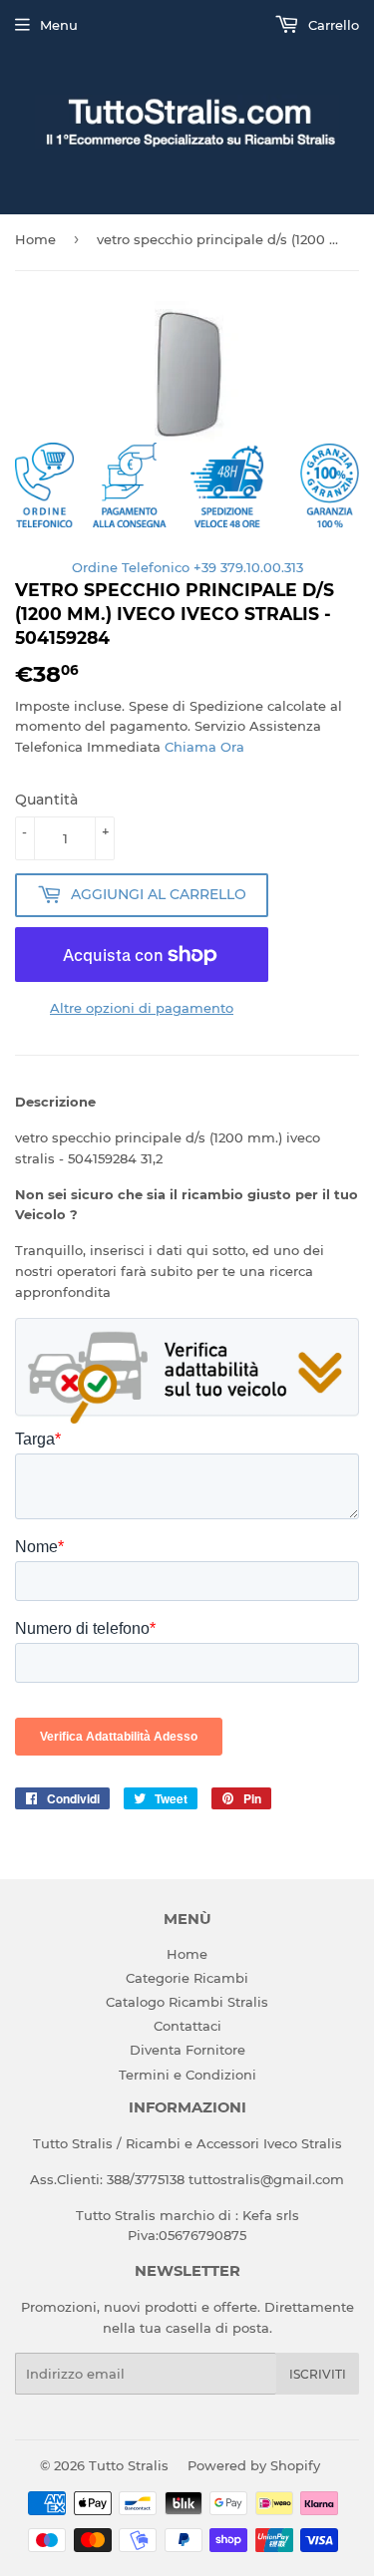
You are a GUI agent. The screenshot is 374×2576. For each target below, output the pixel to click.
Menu (59, 25)
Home (35, 239)
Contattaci (187, 2026)
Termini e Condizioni (187, 2075)
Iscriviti (318, 2374)
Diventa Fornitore (187, 2050)
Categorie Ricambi (187, 1978)
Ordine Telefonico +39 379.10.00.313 (187, 567)
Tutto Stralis (129, 2465)
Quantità (46, 800)
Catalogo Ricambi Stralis (187, 2002)
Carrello (332, 25)
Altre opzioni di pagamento (142, 1008)
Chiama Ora (204, 747)
